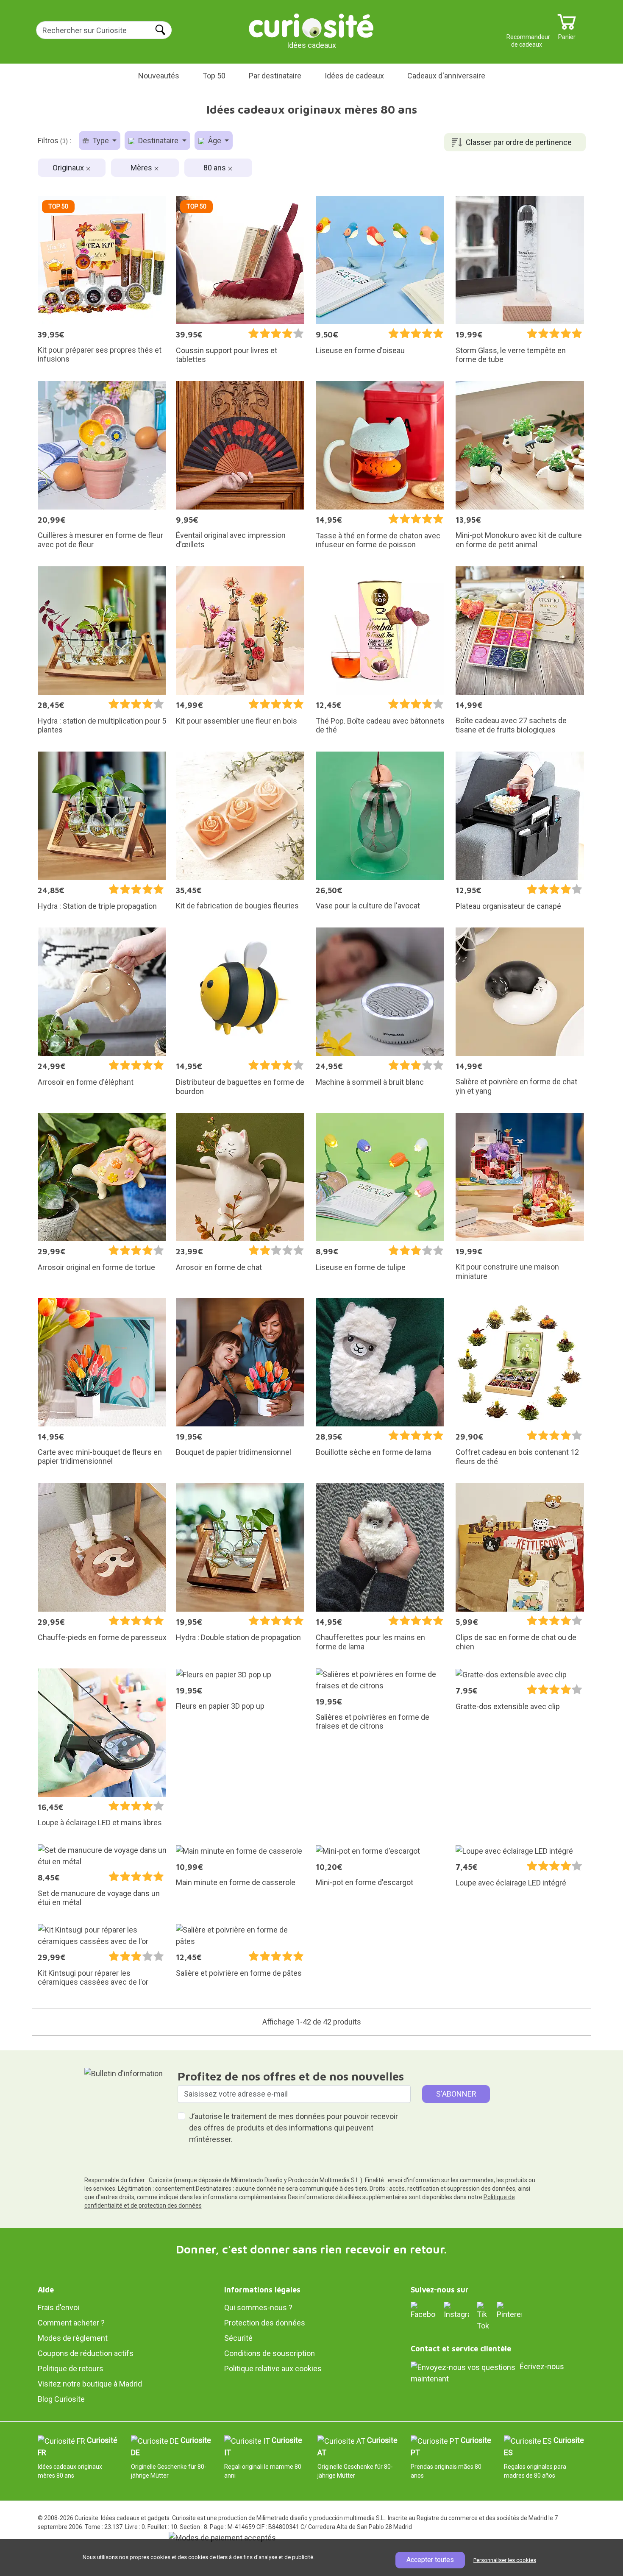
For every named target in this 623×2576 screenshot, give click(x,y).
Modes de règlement (73, 2338)
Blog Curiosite (61, 2399)
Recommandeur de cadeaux (527, 34)
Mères (142, 168)
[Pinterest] (509, 2310)
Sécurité (238, 2338)
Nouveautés (159, 76)
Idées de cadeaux (354, 76)
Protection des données (265, 2323)
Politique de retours (71, 2369)
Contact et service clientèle (461, 2349)
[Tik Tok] (483, 2316)
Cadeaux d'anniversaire (446, 76)
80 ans (216, 168)
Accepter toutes (430, 2560)
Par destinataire (275, 76)
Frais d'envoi (58, 2307)
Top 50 (214, 76)
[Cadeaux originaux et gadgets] (311, 25)
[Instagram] (456, 2310)
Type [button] (101, 141)
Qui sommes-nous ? (258, 2307)
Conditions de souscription (270, 2353)
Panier (567, 34)
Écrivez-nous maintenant (487, 2373)
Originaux (69, 168)
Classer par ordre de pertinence (519, 142)
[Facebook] (423, 2310)
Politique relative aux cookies (273, 2369)
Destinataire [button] (158, 141)
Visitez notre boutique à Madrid (90, 2384)
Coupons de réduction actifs (86, 2353)
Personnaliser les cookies (505, 2560)
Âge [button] (215, 141)
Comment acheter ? (71, 2323)
